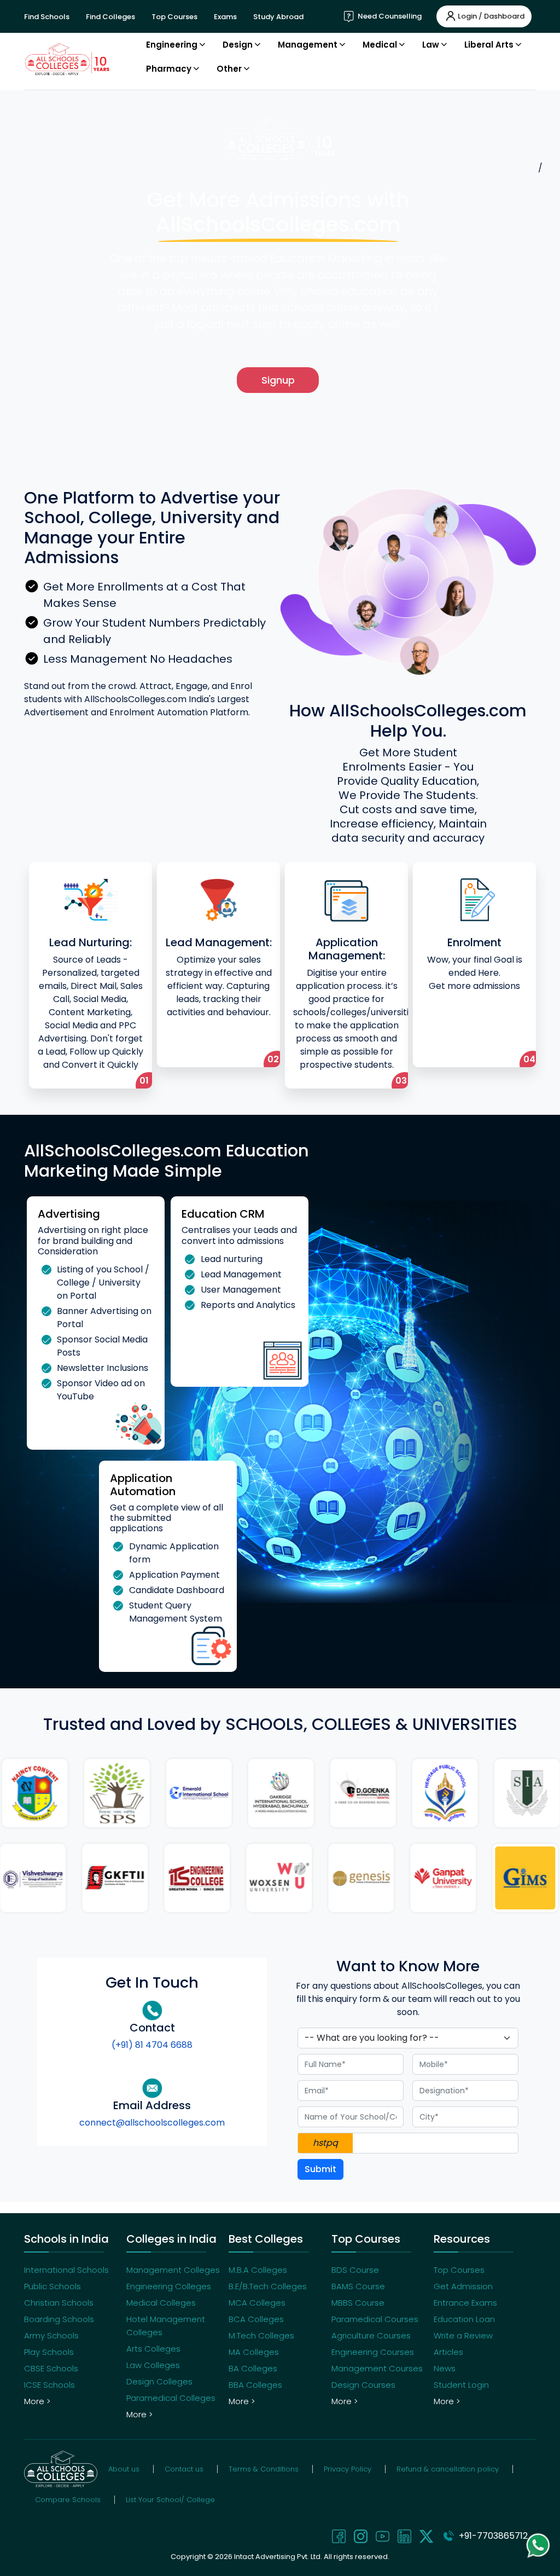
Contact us (184, 2469)
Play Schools (49, 2352)
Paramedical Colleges (171, 2398)
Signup (278, 380)
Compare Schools (68, 2500)
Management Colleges (173, 2270)
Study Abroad (278, 17)
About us (124, 2469)
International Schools (66, 2270)
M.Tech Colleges (261, 2335)
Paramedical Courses (375, 2319)
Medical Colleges (161, 2303)
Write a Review (463, 2335)
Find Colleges (110, 17)
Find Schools (47, 17)
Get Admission (463, 2286)
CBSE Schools (51, 2368)
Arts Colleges (153, 2349)
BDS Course (355, 2270)
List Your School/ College (170, 2500)
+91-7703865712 (491, 2536)
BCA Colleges (256, 2319)
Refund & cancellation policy (448, 2469)
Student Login (461, 2385)
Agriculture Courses (371, 2335)
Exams (225, 17)
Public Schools (52, 2286)
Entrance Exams (465, 2303)
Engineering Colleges (169, 2286)
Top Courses (174, 17)
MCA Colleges (257, 2303)
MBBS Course (358, 2303)
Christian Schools (59, 2303)
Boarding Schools (59, 2319)
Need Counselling (389, 16)
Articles (448, 2352)
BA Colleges (253, 2368)
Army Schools (51, 2335)
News (445, 2368)
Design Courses (363, 2385)
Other (229, 69)
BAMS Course (358, 2286)
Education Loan (464, 2319)
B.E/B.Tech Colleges (268, 2286)
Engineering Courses (373, 2352)
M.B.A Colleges (258, 2270)
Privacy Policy (348, 2469)
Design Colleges (159, 2381)
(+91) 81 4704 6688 (152, 2045)
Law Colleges (153, 2365)
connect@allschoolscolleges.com (152, 2123)
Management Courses (377, 2368)
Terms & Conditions (264, 2469)
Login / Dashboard (491, 16)
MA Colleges (254, 2352)
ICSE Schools (49, 2385)
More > (37, 2401)
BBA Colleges (255, 2385)
